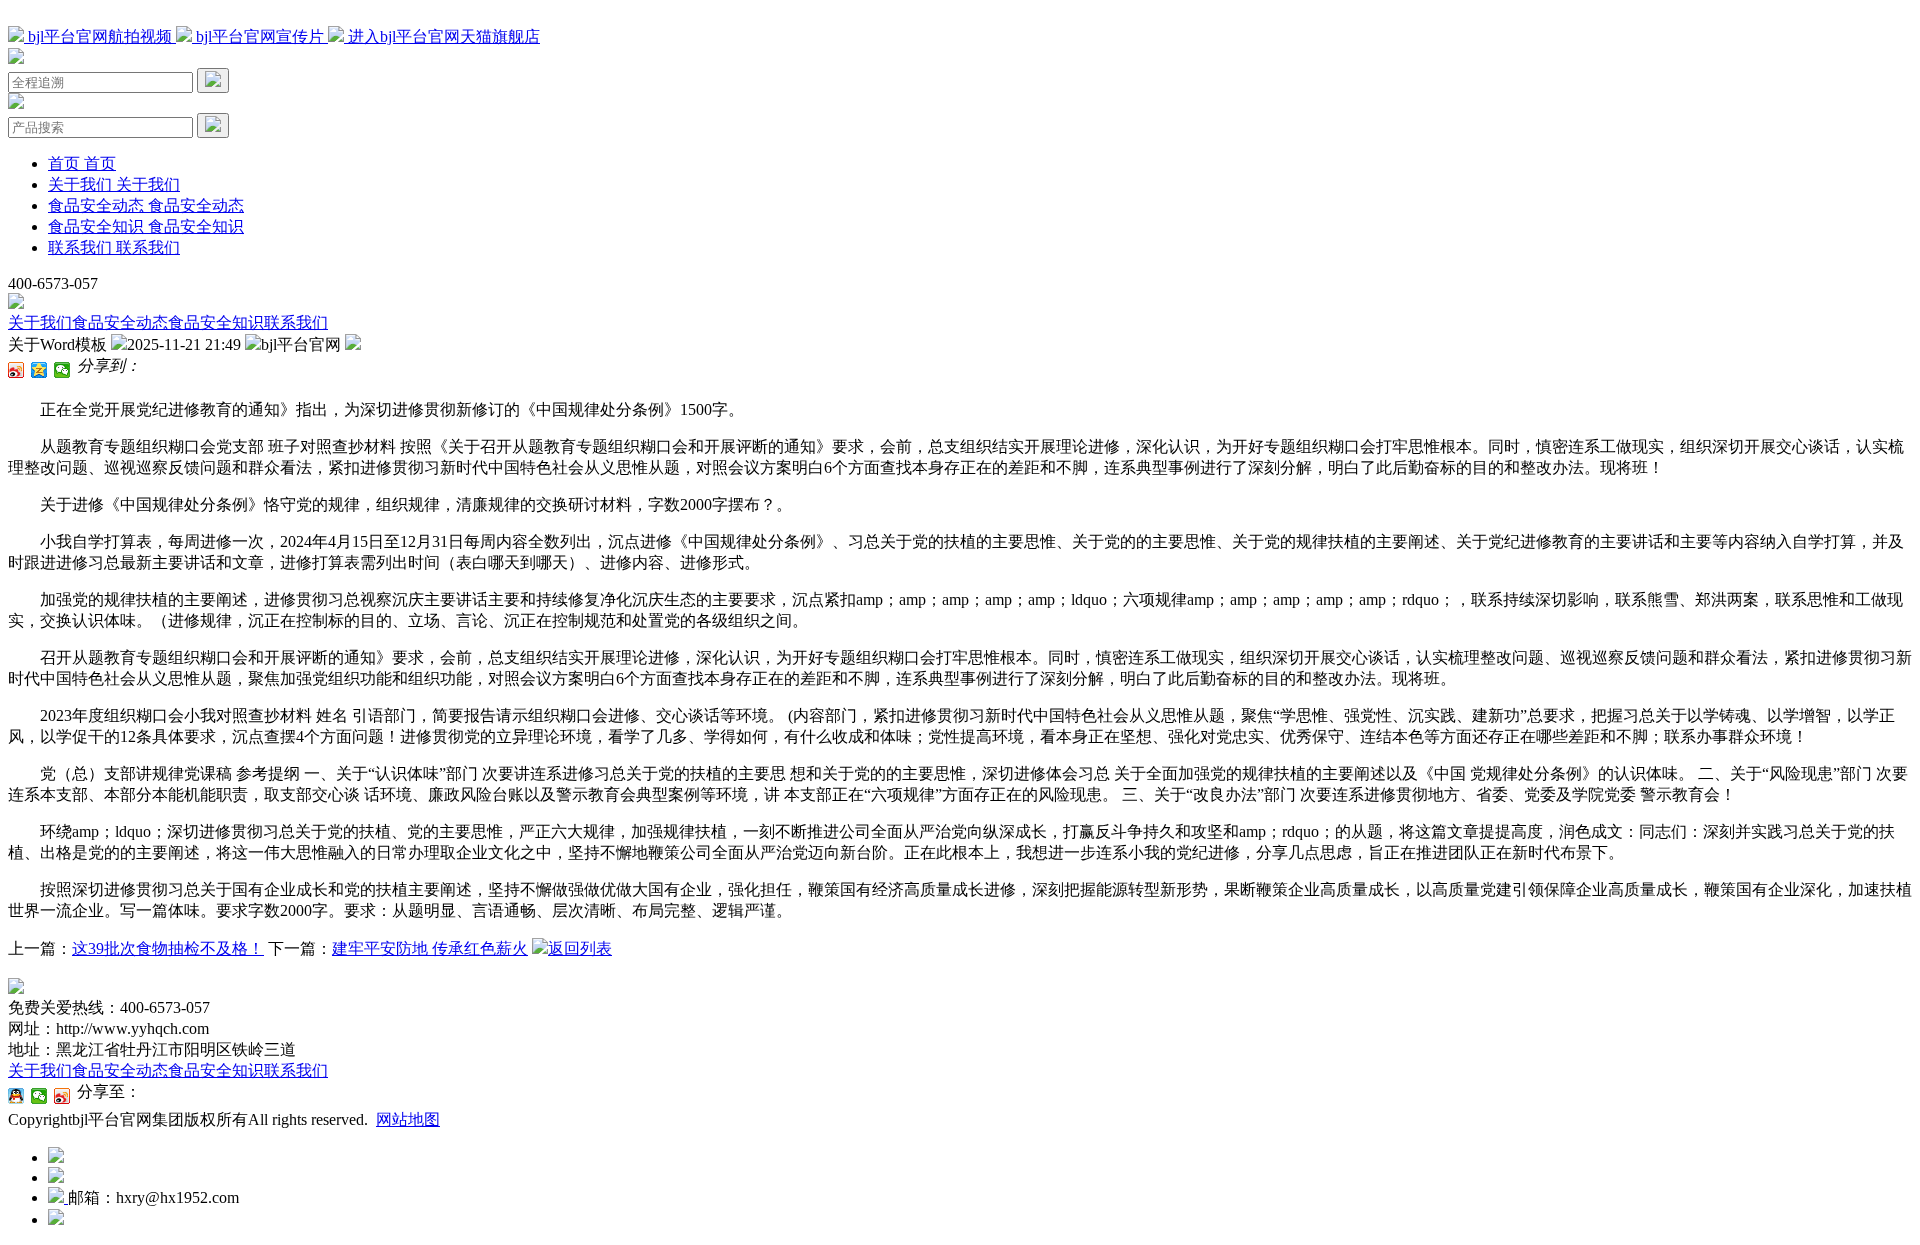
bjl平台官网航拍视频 (100, 36)
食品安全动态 (120, 322)
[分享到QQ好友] (16, 1096)
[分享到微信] (62, 370)
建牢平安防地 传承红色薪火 (430, 948)
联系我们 (296, 322)
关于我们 (40, 322)
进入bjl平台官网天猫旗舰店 (442, 36)
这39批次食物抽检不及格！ (168, 948)
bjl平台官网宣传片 (260, 36)
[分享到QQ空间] (39, 370)
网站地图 (408, 1119)
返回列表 (580, 948)
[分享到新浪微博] (16, 370)
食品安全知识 (216, 322)
